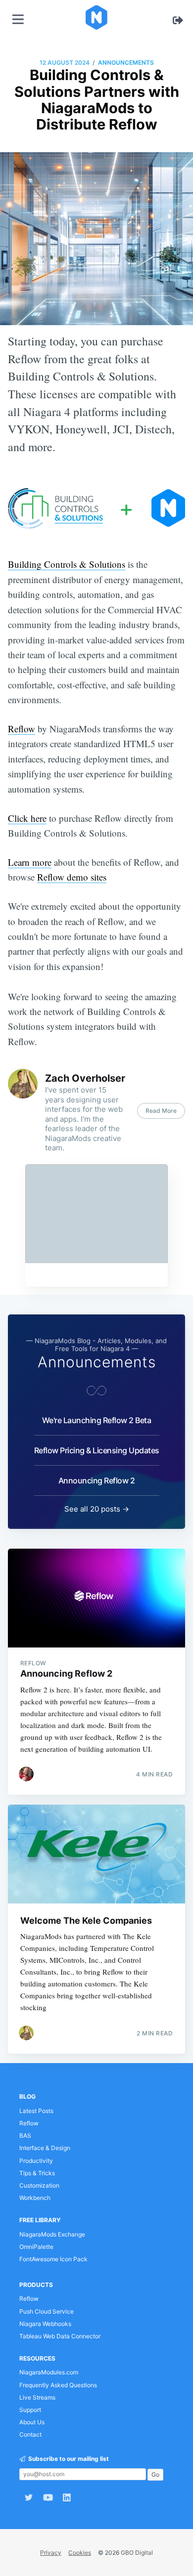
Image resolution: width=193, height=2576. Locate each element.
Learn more (30, 862)
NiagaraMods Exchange (52, 2234)
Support (30, 2410)
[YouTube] (48, 2497)
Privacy (51, 2553)
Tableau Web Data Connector (60, 2336)
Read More (161, 1111)
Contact (30, 2434)
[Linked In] (69, 2497)
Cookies (80, 2553)
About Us (32, 2422)
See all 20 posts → (97, 1509)
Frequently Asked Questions (58, 2385)
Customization (39, 2185)
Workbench (35, 2198)
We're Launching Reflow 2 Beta (97, 1420)
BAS (25, 2135)
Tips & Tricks (37, 2173)
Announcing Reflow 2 (97, 1480)
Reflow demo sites (72, 877)
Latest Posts (36, 2111)
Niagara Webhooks (45, 2324)
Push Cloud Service (47, 2311)
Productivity (36, 2161)
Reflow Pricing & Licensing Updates (97, 1450)
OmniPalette (36, 2247)
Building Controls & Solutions (67, 564)
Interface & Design (45, 2148)
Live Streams (37, 2397)
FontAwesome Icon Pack (53, 2259)
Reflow (22, 729)
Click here (27, 818)
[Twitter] (29, 2497)
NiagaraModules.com (49, 2372)
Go (155, 2474)
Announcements (126, 63)
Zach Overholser (85, 1078)
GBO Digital (137, 2553)
